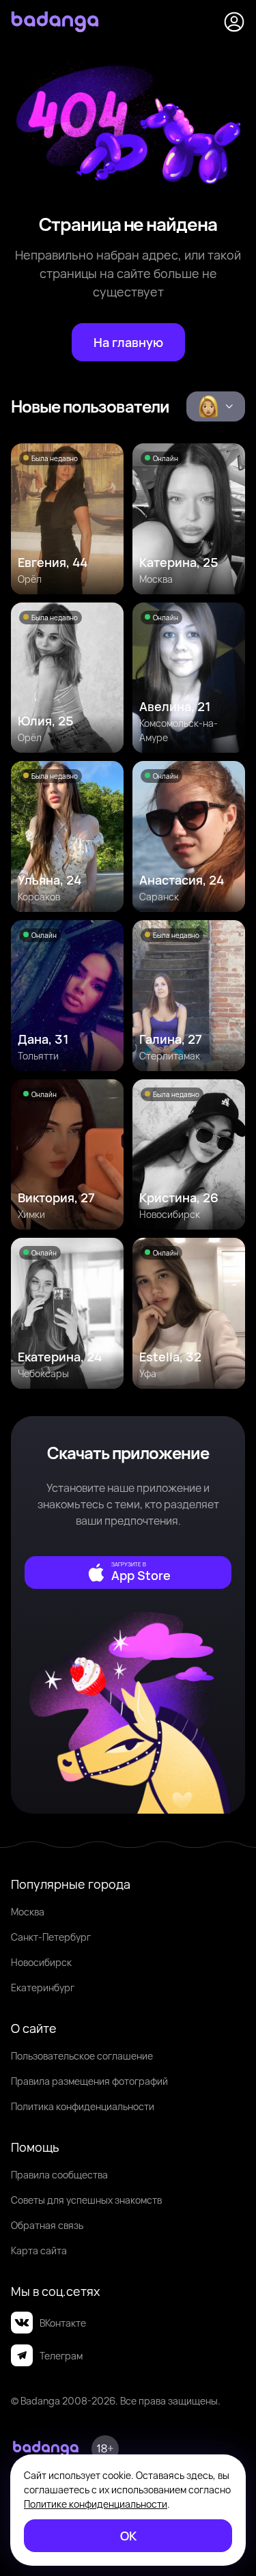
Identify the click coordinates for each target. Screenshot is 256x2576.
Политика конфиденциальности (83, 2106)
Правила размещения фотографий (89, 2081)
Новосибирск (41, 1962)
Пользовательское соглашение (82, 2056)
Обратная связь (47, 2225)
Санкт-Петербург (51, 1937)
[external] (128, 1573)
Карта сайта (39, 2250)
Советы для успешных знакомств (86, 2200)
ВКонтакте (63, 2323)
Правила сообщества (59, 2175)
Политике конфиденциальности (96, 2504)
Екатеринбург (43, 1988)
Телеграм (61, 2356)
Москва (28, 1912)
